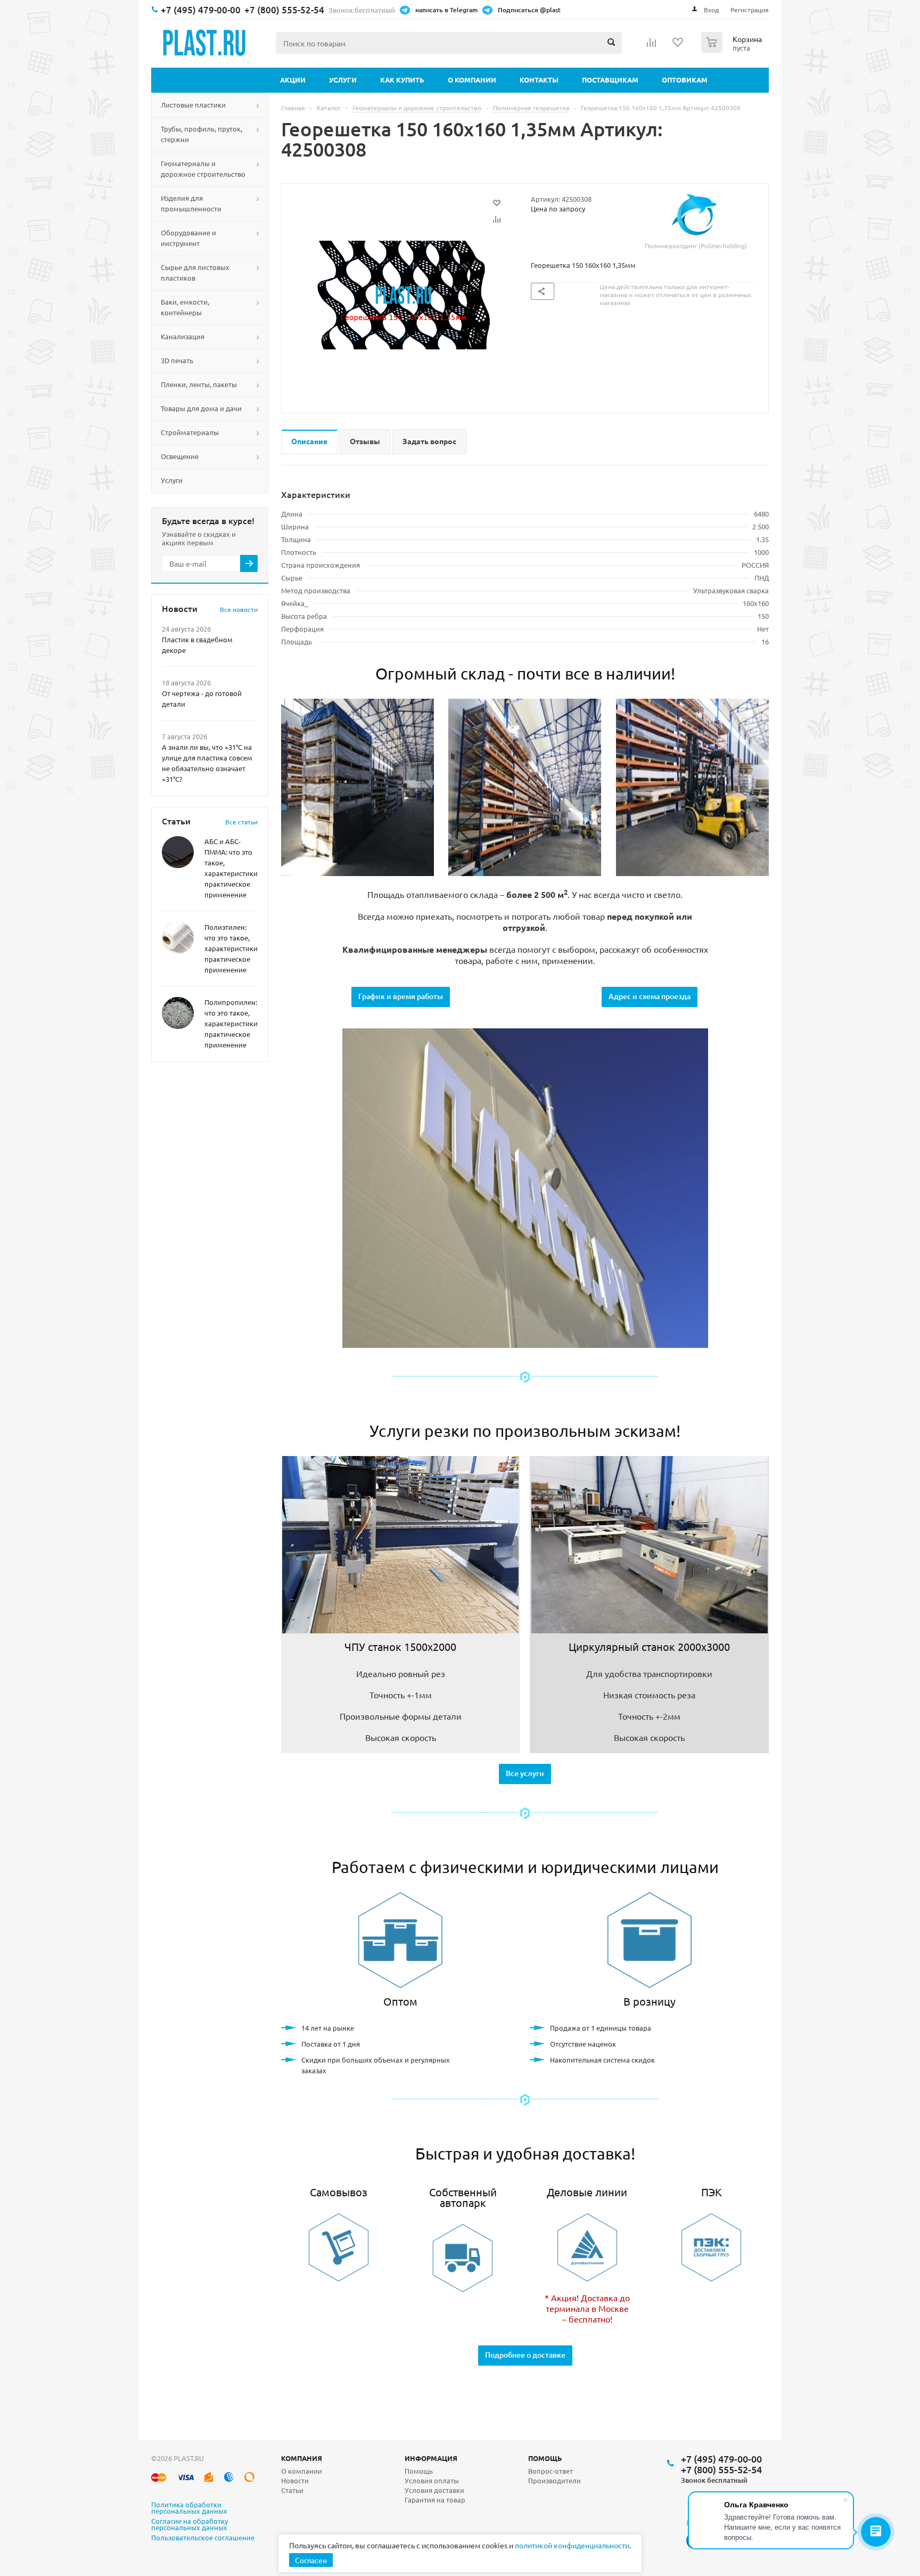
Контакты (539, 80)
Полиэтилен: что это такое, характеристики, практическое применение (232, 948)
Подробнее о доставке (525, 2355)
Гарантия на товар (435, 2500)
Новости (295, 2480)
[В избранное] (497, 203)
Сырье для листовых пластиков (195, 272)
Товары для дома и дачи (201, 408)
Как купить (402, 80)
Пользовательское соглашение (203, 2538)
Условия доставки (434, 2490)
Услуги (343, 80)
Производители (555, 2480)
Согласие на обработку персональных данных (190, 2525)
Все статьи (241, 822)
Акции (293, 80)
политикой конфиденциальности (572, 2545)
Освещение (180, 456)
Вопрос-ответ (551, 2471)
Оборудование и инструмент (188, 238)
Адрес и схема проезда (650, 996)
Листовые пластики (193, 105)
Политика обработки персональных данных (189, 2508)
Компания (302, 2458)
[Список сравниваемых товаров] (652, 46)
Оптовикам (685, 80)
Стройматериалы (190, 432)
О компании (472, 80)
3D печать (177, 360)
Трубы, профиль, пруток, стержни (202, 134)
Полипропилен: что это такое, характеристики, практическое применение (232, 1023)
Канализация (183, 336)
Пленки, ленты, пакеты (199, 384)
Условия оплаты (432, 2480)
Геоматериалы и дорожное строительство (203, 169)
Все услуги (525, 1773)
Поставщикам (610, 80)
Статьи (292, 2490)
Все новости (239, 609)
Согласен (311, 2560)
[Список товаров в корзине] (733, 50)
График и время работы (401, 996)
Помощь (545, 2458)
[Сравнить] (497, 219)
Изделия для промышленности (191, 203)
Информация (431, 2458)
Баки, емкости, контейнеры (185, 307)
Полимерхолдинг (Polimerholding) (696, 246)
